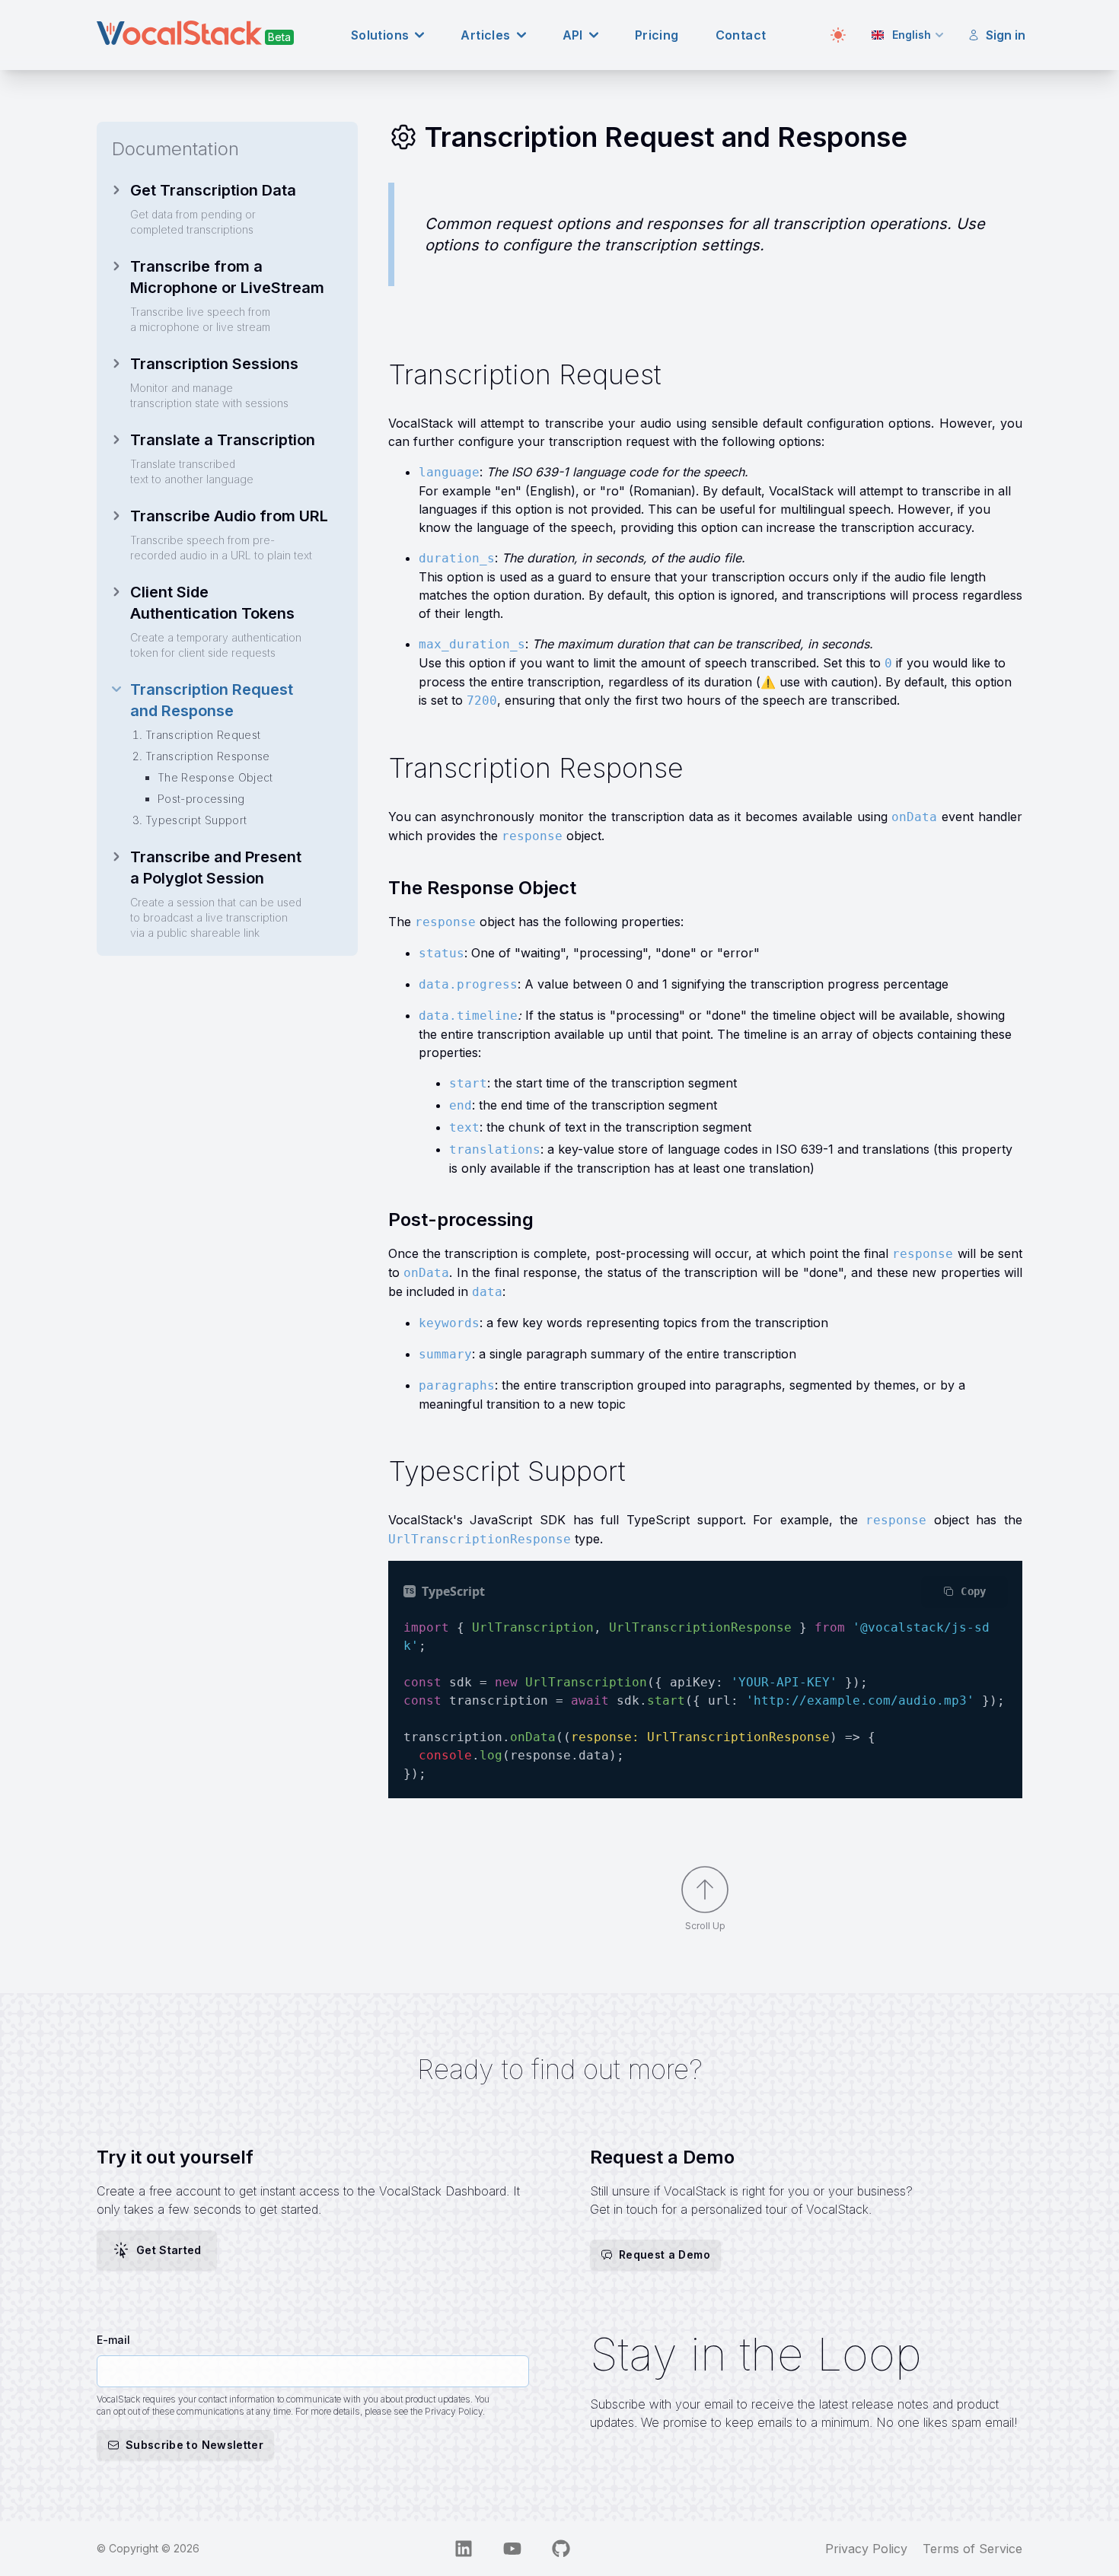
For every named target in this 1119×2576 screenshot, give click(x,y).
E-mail (113, 2340)
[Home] (196, 33)
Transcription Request (203, 735)
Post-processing (201, 799)
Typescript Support (196, 820)
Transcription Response (208, 756)
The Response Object (215, 777)
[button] (655, 2255)
